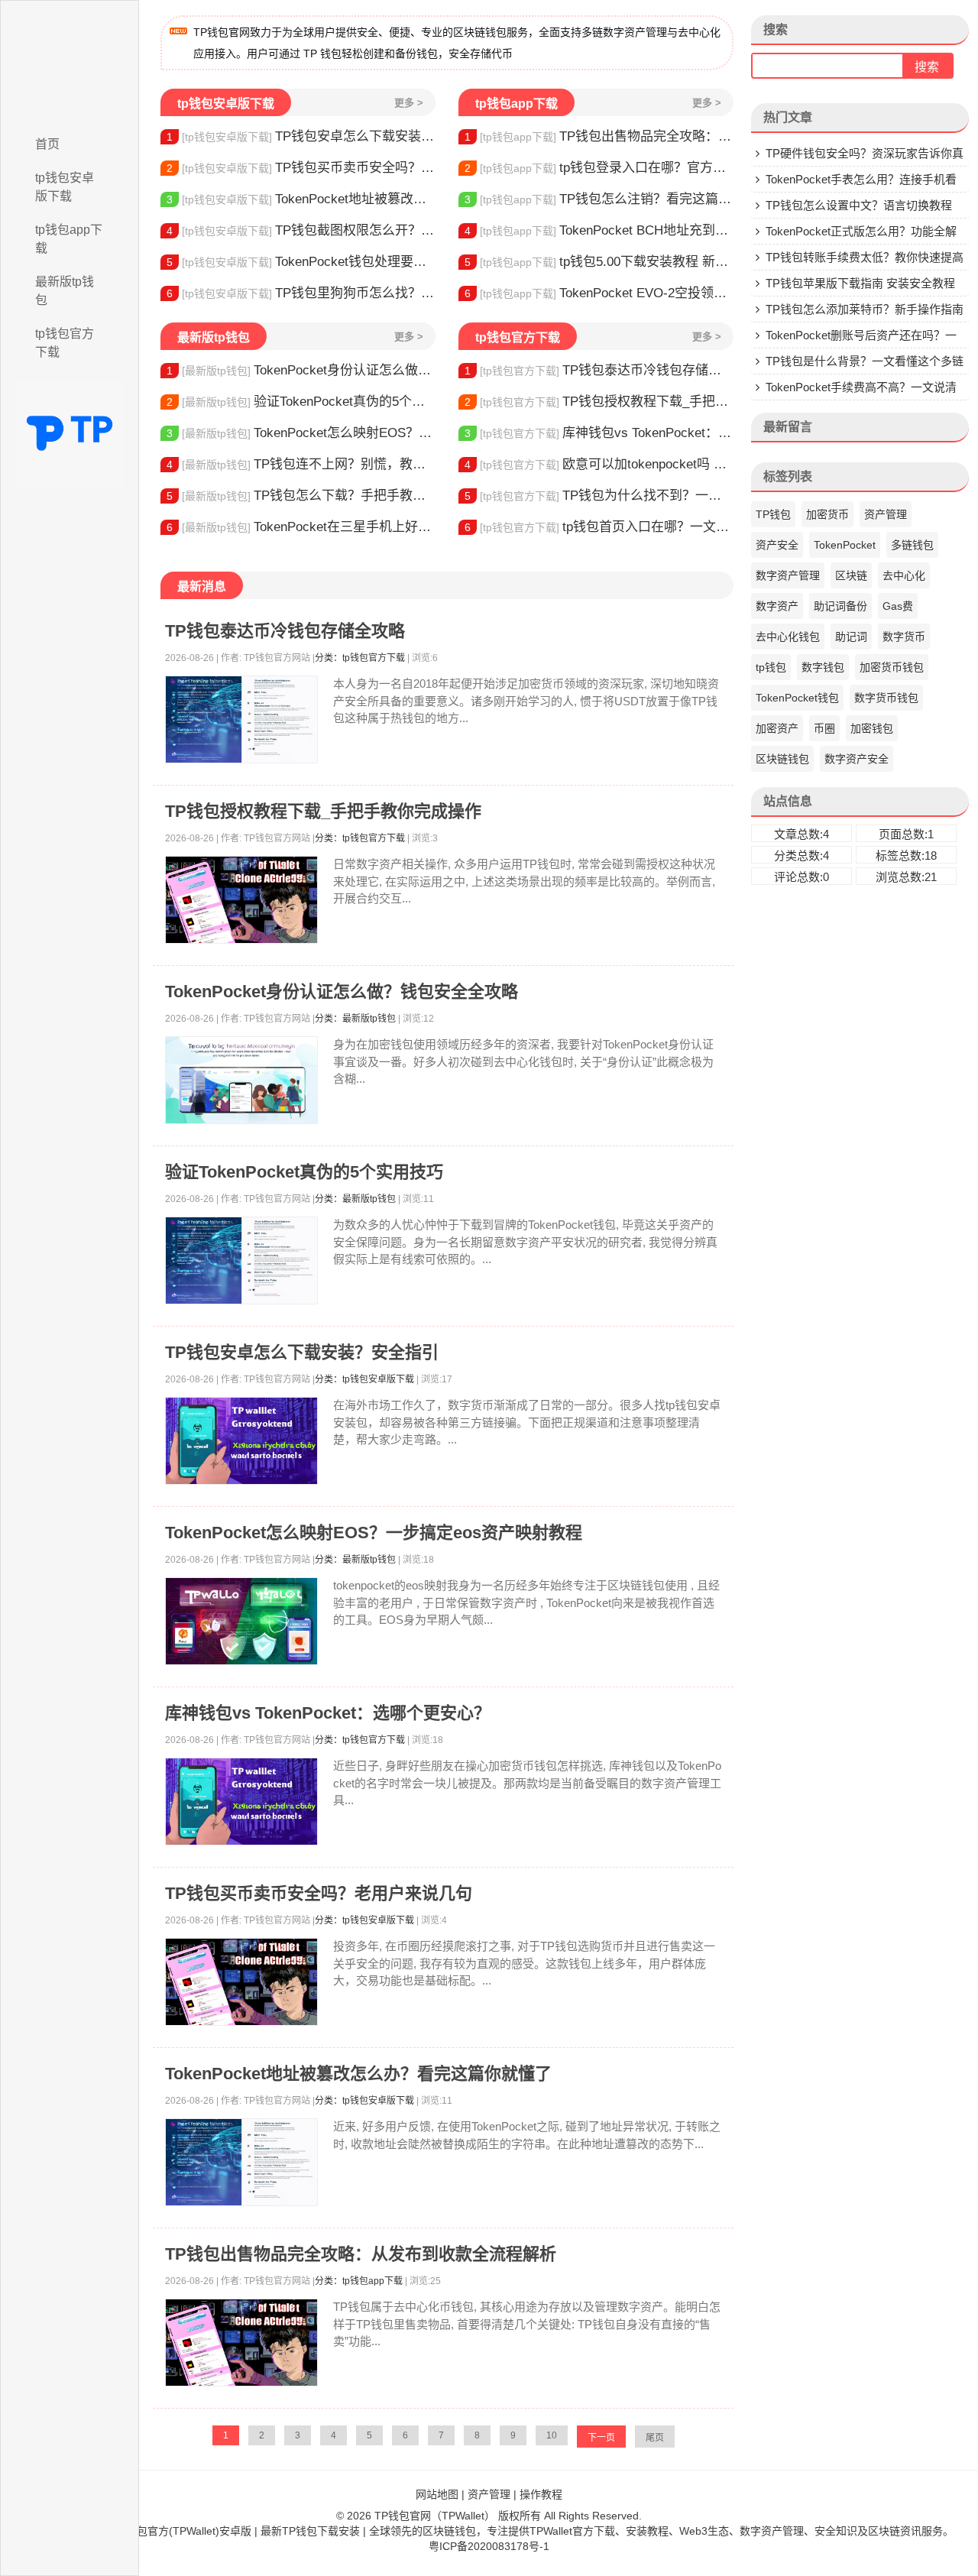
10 (552, 2435)
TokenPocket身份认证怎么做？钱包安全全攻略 (301, 370)
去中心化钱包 (788, 637)
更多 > (409, 103)
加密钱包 (872, 728)
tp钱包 (771, 667)
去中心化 (904, 575)
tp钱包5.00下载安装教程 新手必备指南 (599, 262)
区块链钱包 (782, 759)
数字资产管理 (788, 575)
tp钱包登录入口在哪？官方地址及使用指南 (599, 168)
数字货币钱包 (886, 698)
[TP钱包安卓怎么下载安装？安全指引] (241, 1441)
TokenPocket (845, 545)
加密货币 (827, 514)
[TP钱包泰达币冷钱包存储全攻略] (241, 719)
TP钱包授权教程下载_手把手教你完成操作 (599, 402)
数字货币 (904, 637)
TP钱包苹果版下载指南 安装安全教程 (860, 283)
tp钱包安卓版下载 (65, 187)
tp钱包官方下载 (65, 343)
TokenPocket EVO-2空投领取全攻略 (599, 293)
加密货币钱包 (892, 667)
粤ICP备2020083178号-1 (489, 2546)
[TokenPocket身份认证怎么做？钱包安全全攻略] (241, 1080)
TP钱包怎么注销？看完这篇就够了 (599, 199)
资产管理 (886, 514)
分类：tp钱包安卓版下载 (364, 1379)
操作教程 (541, 2494)
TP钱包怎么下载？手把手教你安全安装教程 (301, 496)
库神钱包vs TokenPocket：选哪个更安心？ (599, 433)
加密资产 (777, 728)
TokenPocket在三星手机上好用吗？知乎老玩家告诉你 (301, 527)
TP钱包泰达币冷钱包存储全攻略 (599, 370)
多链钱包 (912, 545)
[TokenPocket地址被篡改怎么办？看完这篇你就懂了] (241, 2162)
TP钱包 (773, 514)
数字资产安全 (857, 759)
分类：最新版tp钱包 (355, 1019)
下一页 (601, 2438)
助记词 (851, 637)
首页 (47, 144)
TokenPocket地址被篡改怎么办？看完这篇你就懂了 (301, 199)
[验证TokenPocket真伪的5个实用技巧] (241, 1260)
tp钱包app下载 (69, 239)
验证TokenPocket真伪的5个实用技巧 (301, 402)
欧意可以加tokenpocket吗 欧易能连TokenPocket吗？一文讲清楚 (599, 464)
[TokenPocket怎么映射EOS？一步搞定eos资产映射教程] (241, 1621)
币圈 (824, 728)
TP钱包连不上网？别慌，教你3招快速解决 (301, 464)
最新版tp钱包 (65, 291)
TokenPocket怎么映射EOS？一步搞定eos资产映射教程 (301, 433)
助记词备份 (840, 606)
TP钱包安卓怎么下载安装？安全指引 (301, 136)
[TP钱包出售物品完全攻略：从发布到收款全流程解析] (241, 2343)
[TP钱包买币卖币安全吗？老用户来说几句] (241, 1982)
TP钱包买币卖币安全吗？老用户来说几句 (301, 168)
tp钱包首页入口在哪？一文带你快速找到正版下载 (599, 527)
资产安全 (777, 545)
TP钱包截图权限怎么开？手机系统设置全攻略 (301, 230)
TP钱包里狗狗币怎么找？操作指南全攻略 (301, 293)
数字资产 (777, 606)
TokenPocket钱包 (797, 698)
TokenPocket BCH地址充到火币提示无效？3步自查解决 (599, 230)
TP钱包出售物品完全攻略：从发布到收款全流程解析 (599, 136)
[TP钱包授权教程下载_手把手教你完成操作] (241, 900)
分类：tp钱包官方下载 (360, 658)
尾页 (655, 2438)
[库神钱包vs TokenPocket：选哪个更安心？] (241, 1802)
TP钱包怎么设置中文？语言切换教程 (859, 205)
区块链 (851, 575)
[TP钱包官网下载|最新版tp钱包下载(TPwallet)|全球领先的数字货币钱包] (70, 63)
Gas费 (898, 606)
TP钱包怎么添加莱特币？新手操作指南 (865, 309)
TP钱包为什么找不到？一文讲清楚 (599, 496)
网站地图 (437, 2494)
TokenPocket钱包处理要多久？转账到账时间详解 (301, 262)
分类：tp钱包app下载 (359, 2281)
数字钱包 (823, 667)
